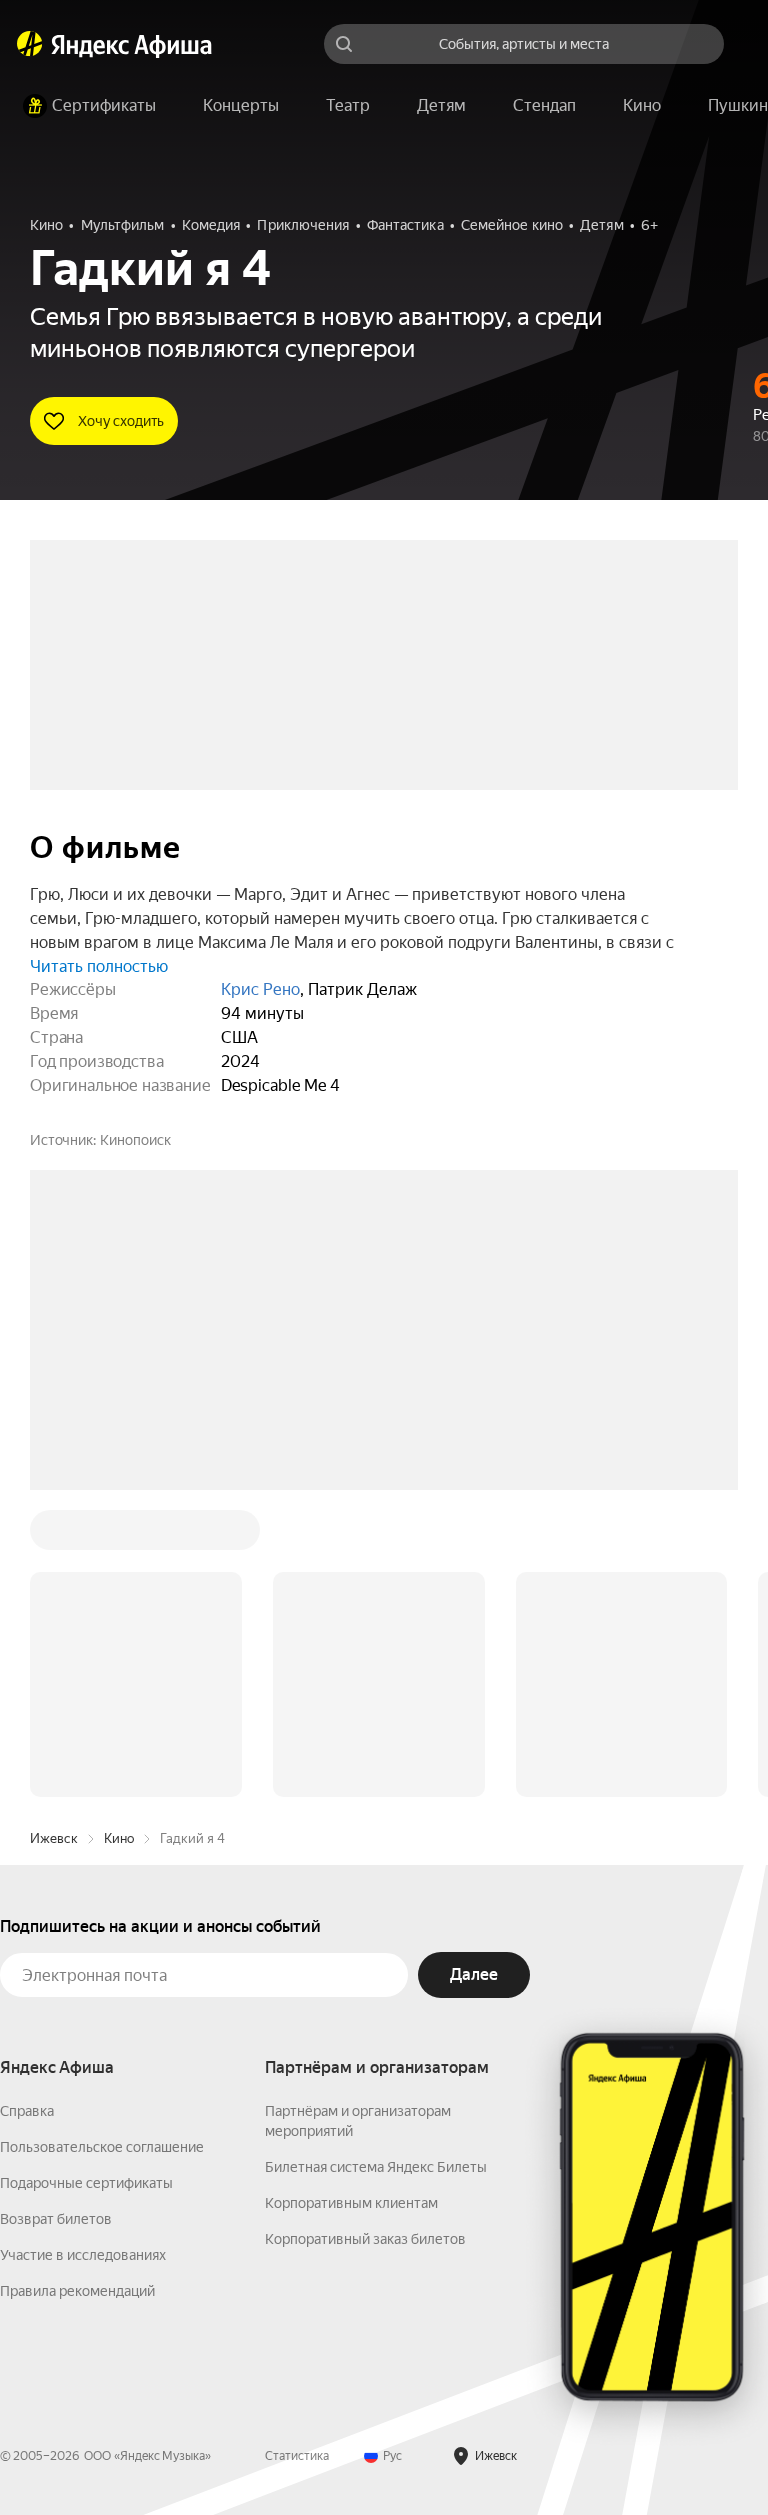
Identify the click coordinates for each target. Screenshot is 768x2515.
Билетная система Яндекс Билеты (376, 1864)
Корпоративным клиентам (351, 1900)
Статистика (297, 2153)
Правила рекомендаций (77, 1988)
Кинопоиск (135, 1140)
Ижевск (54, 1535)
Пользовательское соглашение (102, 1844)
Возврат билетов (56, 1916)
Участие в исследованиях (83, 1952)
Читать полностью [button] (99, 966)
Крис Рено (260, 989)
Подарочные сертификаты (86, 1880)
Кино (119, 1535)
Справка (27, 1808)
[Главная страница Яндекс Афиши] (30, 44)
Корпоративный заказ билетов (365, 1936)
